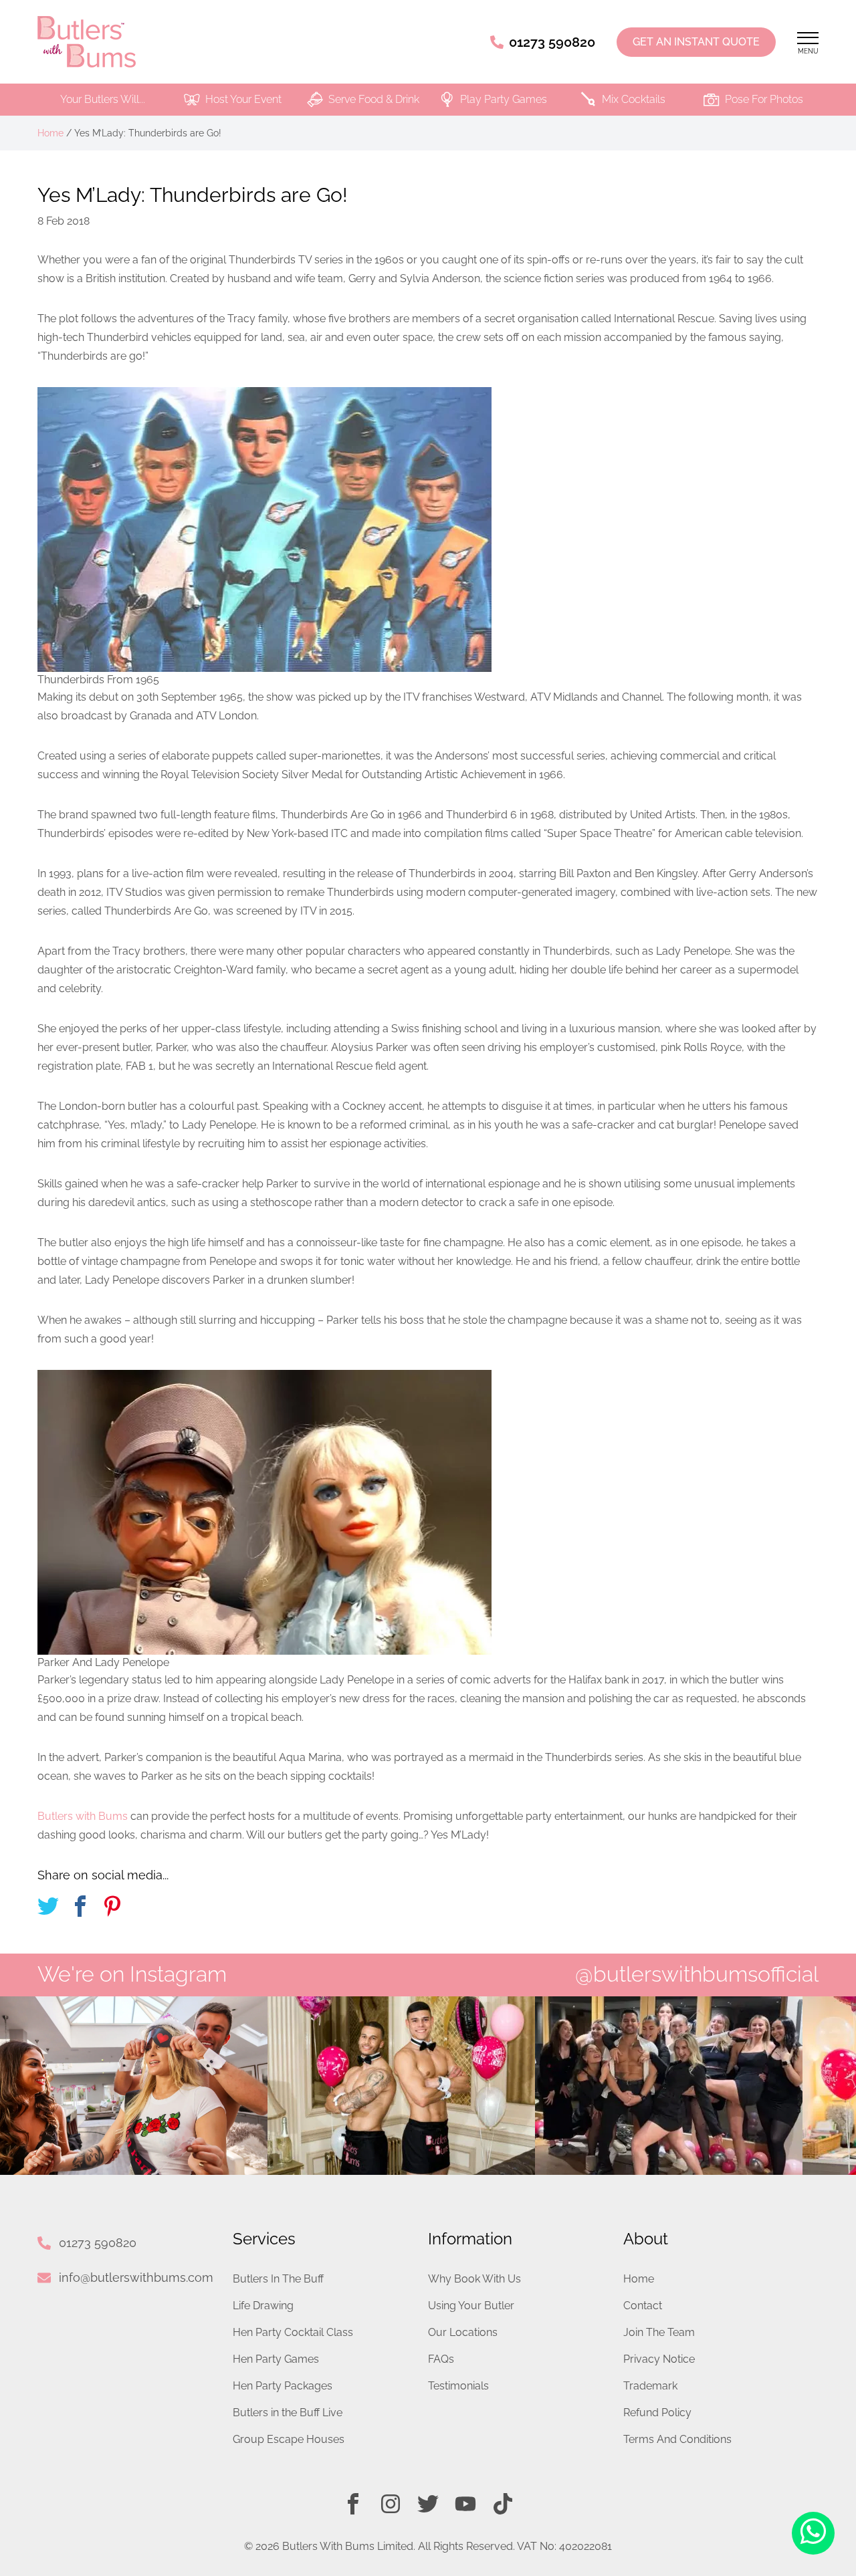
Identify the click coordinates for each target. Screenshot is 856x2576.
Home (50, 133)
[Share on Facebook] (80, 1908)
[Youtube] (465, 2504)
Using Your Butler (471, 2306)
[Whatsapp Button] (813, 2534)
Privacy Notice (659, 2359)
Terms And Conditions (677, 2439)
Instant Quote (696, 42)
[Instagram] (391, 2504)
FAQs (441, 2359)
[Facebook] (353, 2504)
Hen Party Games (276, 2359)
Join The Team (659, 2332)
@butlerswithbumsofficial (697, 1974)
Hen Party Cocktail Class (293, 2332)
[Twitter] (428, 2504)
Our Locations (463, 2332)
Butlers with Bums (83, 1816)
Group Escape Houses (289, 2439)
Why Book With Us (474, 2279)
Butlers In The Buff (278, 2279)
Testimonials (458, 2386)
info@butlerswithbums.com (136, 2277)
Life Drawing (263, 2306)
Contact (643, 2306)
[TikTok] (503, 2504)
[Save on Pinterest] (112, 1908)
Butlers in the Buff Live (288, 2413)
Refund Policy (657, 2413)
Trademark (650, 2386)
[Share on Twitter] (48, 1908)
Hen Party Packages (283, 2386)
